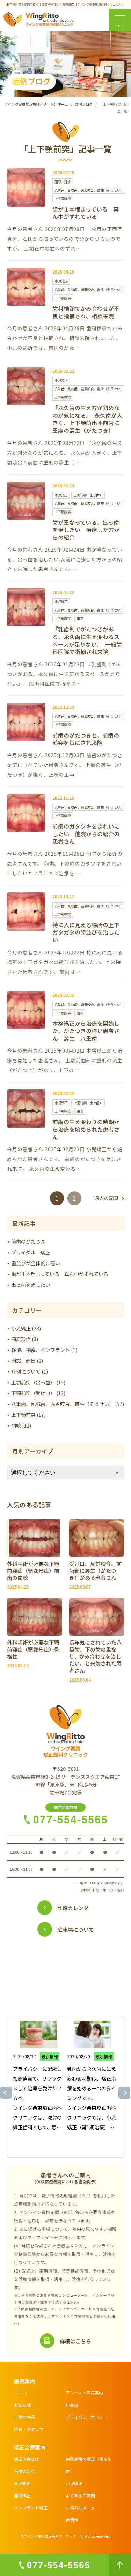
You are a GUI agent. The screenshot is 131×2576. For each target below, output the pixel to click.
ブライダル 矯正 (31, 1252)
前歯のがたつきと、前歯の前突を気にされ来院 (86, 739)
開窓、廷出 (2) (27, 1361)
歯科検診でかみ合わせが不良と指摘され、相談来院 (86, 312)
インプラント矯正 (31, 2508)
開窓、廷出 (63, 182)
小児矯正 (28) (26, 1328)
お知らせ (22, 2405)
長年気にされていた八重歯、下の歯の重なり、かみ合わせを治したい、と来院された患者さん (95, 1657)
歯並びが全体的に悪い (36, 1263)
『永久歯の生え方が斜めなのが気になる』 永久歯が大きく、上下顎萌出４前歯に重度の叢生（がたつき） (87, 419)
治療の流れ (24, 2471)
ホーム (20, 2393)
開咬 (80, 618)
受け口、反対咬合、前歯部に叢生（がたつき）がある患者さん (95, 1571)
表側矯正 (22, 2483)
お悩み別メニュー (82, 2508)
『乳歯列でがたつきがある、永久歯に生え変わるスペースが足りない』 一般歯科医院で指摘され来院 (87, 640)
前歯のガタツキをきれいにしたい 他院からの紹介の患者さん (86, 834)
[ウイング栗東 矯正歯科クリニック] (38, 21)
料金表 (72, 2405)
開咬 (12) (21, 1425)
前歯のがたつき (28, 1241)
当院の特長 (24, 2417)
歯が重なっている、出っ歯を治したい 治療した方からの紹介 (86, 530)
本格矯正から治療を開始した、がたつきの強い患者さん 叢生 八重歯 (86, 1031)
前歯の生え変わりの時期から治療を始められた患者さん (86, 1129)
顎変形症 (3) (25, 1339)
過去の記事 (107, 1198)
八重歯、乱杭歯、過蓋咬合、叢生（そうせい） (89, 190)
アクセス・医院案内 (84, 2393)
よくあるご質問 (80, 2495)
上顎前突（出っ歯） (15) (38, 1382)
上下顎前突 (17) (28, 1415)
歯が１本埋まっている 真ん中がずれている (86, 213)
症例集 (72, 2520)
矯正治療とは (27, 2459)
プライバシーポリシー (87, 2417)
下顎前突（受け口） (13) (38, 1393)
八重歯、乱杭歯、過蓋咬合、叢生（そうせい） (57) (68, 1404)
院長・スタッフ (29, 2429)
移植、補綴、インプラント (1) (44, 1350)
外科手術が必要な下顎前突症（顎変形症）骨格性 (33, 1650)
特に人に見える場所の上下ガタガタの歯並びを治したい (86, 933)
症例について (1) (30, 1371)
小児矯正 (61, 281)
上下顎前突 (63, 198)
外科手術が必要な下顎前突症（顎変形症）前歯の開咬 (33, 1571)
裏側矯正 (22, 2495)
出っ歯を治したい (31, 1285)
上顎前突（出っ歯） (88, 495)
